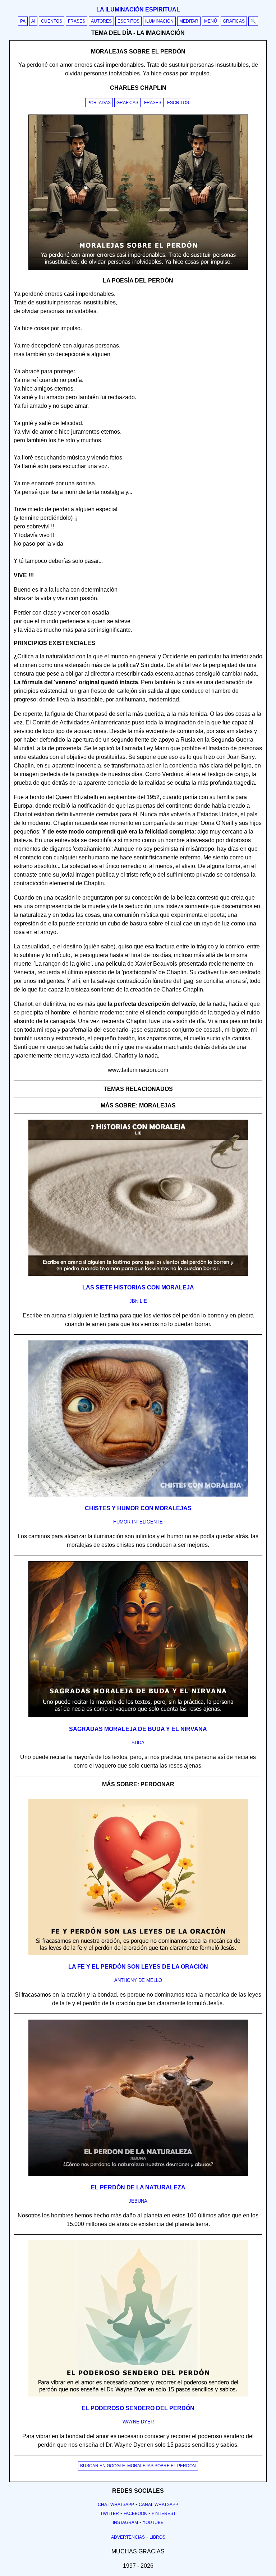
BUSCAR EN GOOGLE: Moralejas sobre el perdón (138, 2466)
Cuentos (52, 21)
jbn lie (138, 1301)
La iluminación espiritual (138, 10)
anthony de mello (138, 1980)
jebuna (138, 2201)
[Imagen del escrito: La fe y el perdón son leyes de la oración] (138, 1954)
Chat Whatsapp (116, 2505)
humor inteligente (138, 1522)
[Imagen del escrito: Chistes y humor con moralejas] (138, 1495)
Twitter (110, 2514)
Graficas (127, 103)
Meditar (189, 21)
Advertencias (128, 2537)
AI (33, 21)
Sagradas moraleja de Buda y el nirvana (138, 1729)
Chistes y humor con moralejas (138, 1508)
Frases (77, 21)
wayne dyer (138, 2422)
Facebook (135, 2514)
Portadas (99, 103)
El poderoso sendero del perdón (138, 2408)
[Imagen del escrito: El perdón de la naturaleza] (138, 2174)
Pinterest (164, 2514)
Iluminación (159, 21)
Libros (157, 2537)
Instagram (125, 2523)
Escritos (128, 21)
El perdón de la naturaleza (138, 2187)
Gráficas (234, 21)
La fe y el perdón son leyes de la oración (138, 1967)
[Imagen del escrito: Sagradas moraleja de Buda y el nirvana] (138, 1716)
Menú (211, 21)
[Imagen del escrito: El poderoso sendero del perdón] (138, 2395)
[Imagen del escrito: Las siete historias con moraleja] (138, 1274)
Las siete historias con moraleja (138, 1287)
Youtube (153, 2523)
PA (23, 21)
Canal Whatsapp (158, 2505)
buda (138, 1743)
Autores (101, 21)
